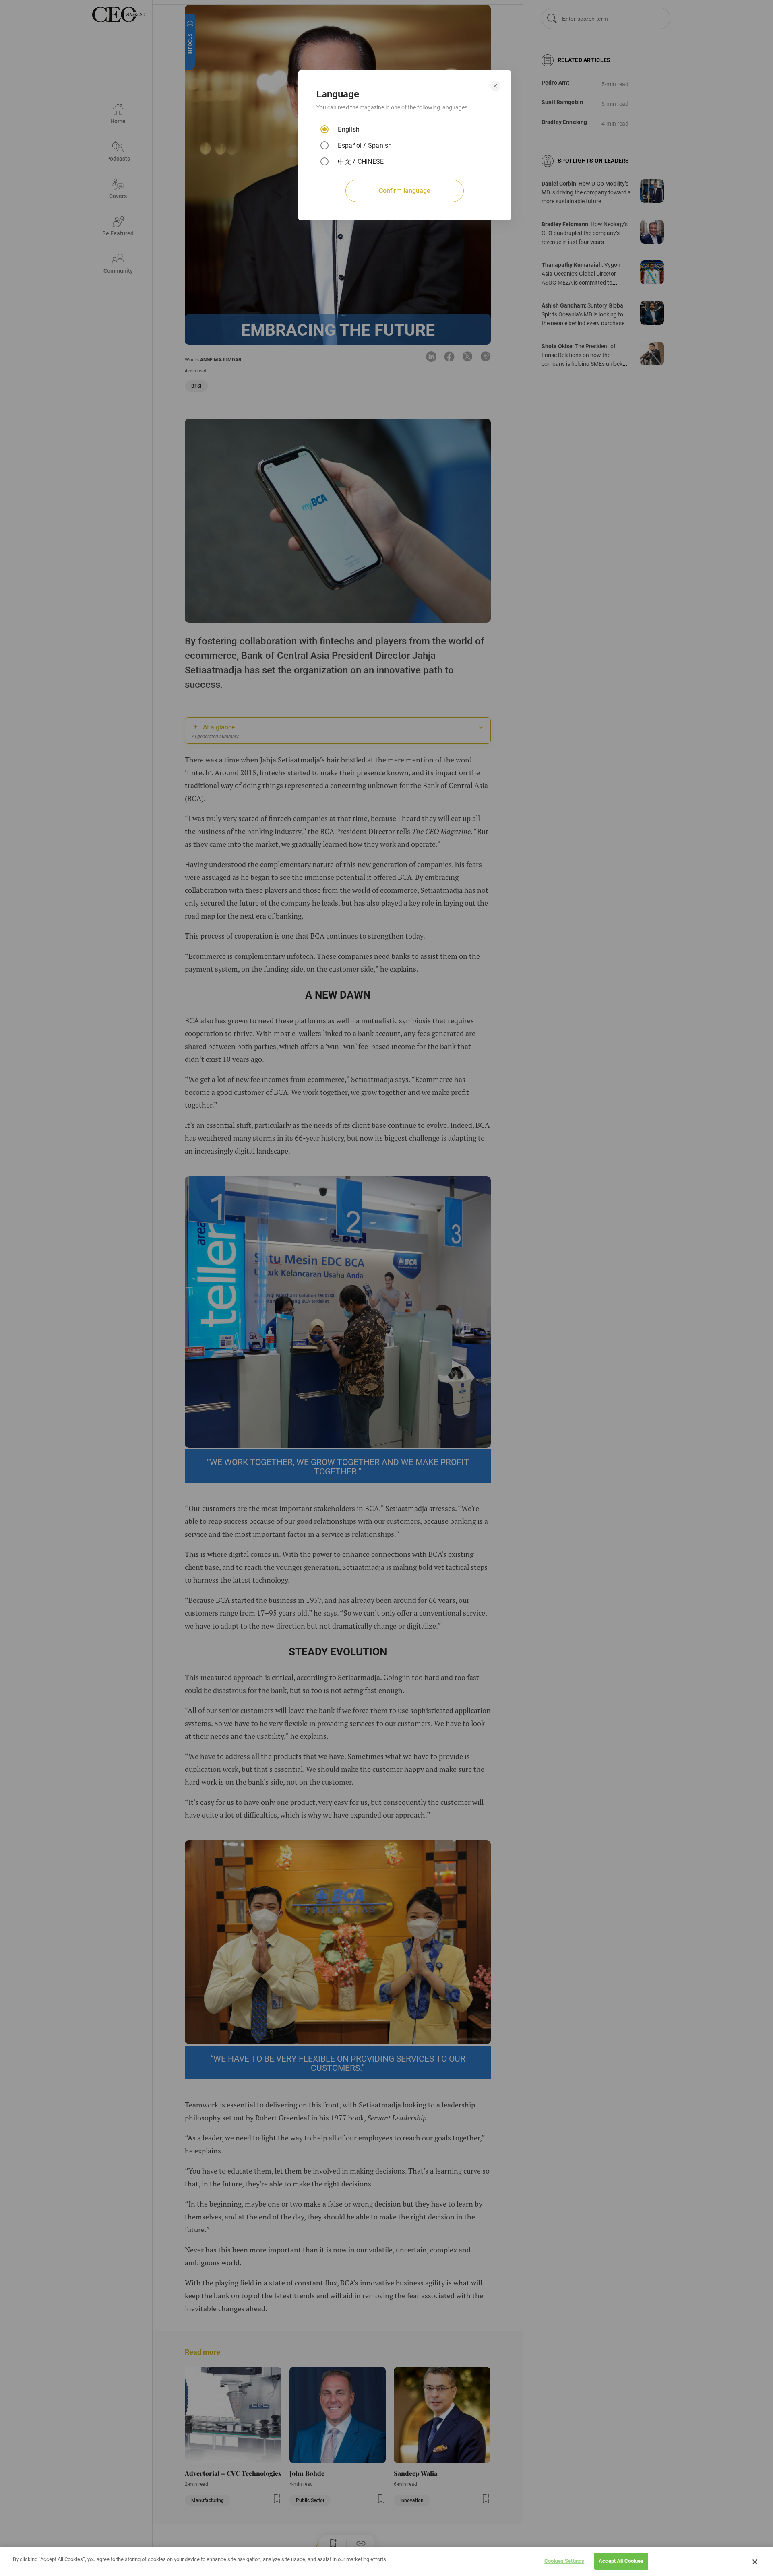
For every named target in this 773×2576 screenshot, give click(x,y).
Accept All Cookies (621, 2561)
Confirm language (405, 191)
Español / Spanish (365, 146)
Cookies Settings (564, 2561)
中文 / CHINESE (361, 162)
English (349, 129)
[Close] (755, 2562)
